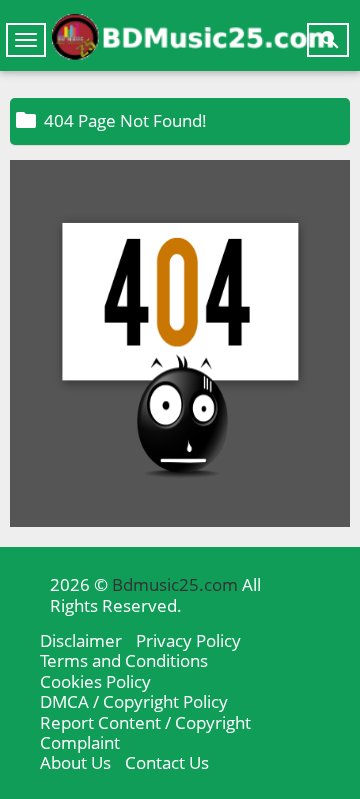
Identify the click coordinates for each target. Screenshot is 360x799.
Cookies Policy (95, 681)
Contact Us (167, 762)
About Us (75, 762)
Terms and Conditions (124, 660)
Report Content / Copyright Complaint (145, 732)
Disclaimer (81, 640)
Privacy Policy (188, 640)
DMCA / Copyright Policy (134, 701)
